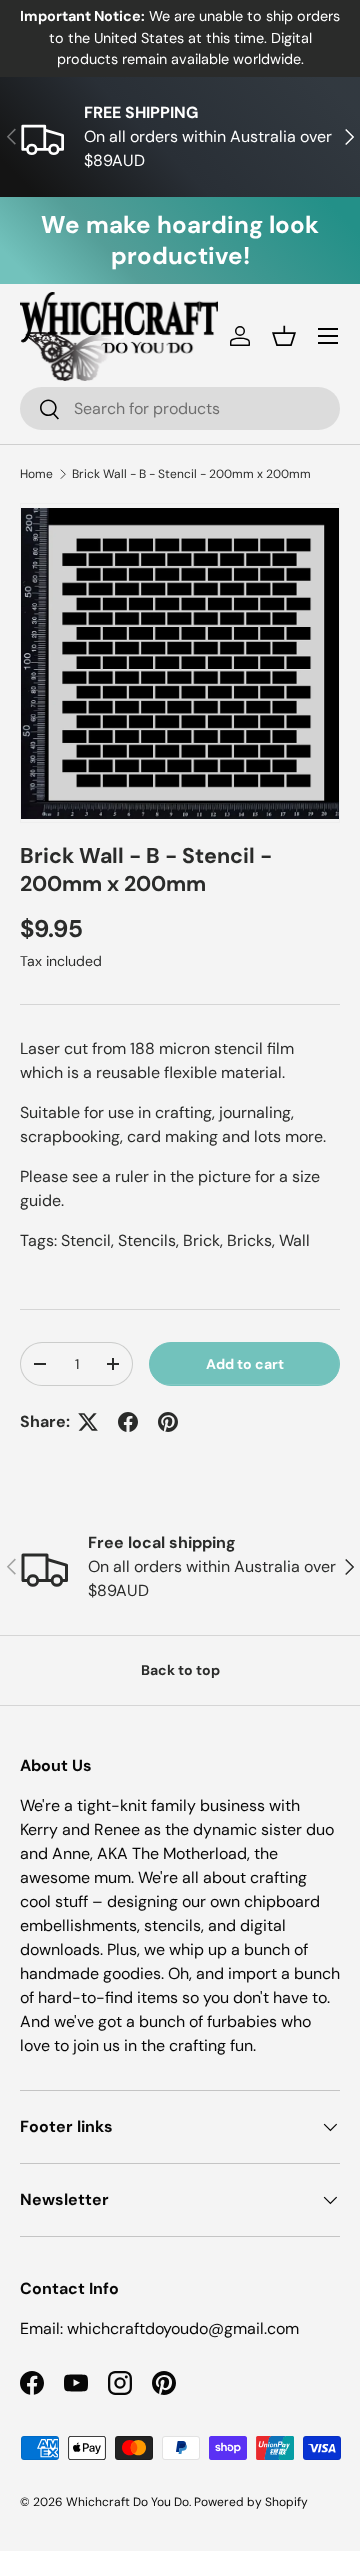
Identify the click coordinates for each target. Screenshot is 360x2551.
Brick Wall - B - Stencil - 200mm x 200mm (191, 474)
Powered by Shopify (251, 2502)
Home (36, 474)
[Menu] (328, 336)
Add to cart (245, 1364)
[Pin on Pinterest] (168, 1422)
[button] (284, 336)
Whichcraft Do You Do (127, 2502)
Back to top (180, 1670)
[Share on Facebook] (128, 1422)
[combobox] (180, 408)
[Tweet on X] (88, 1422)
